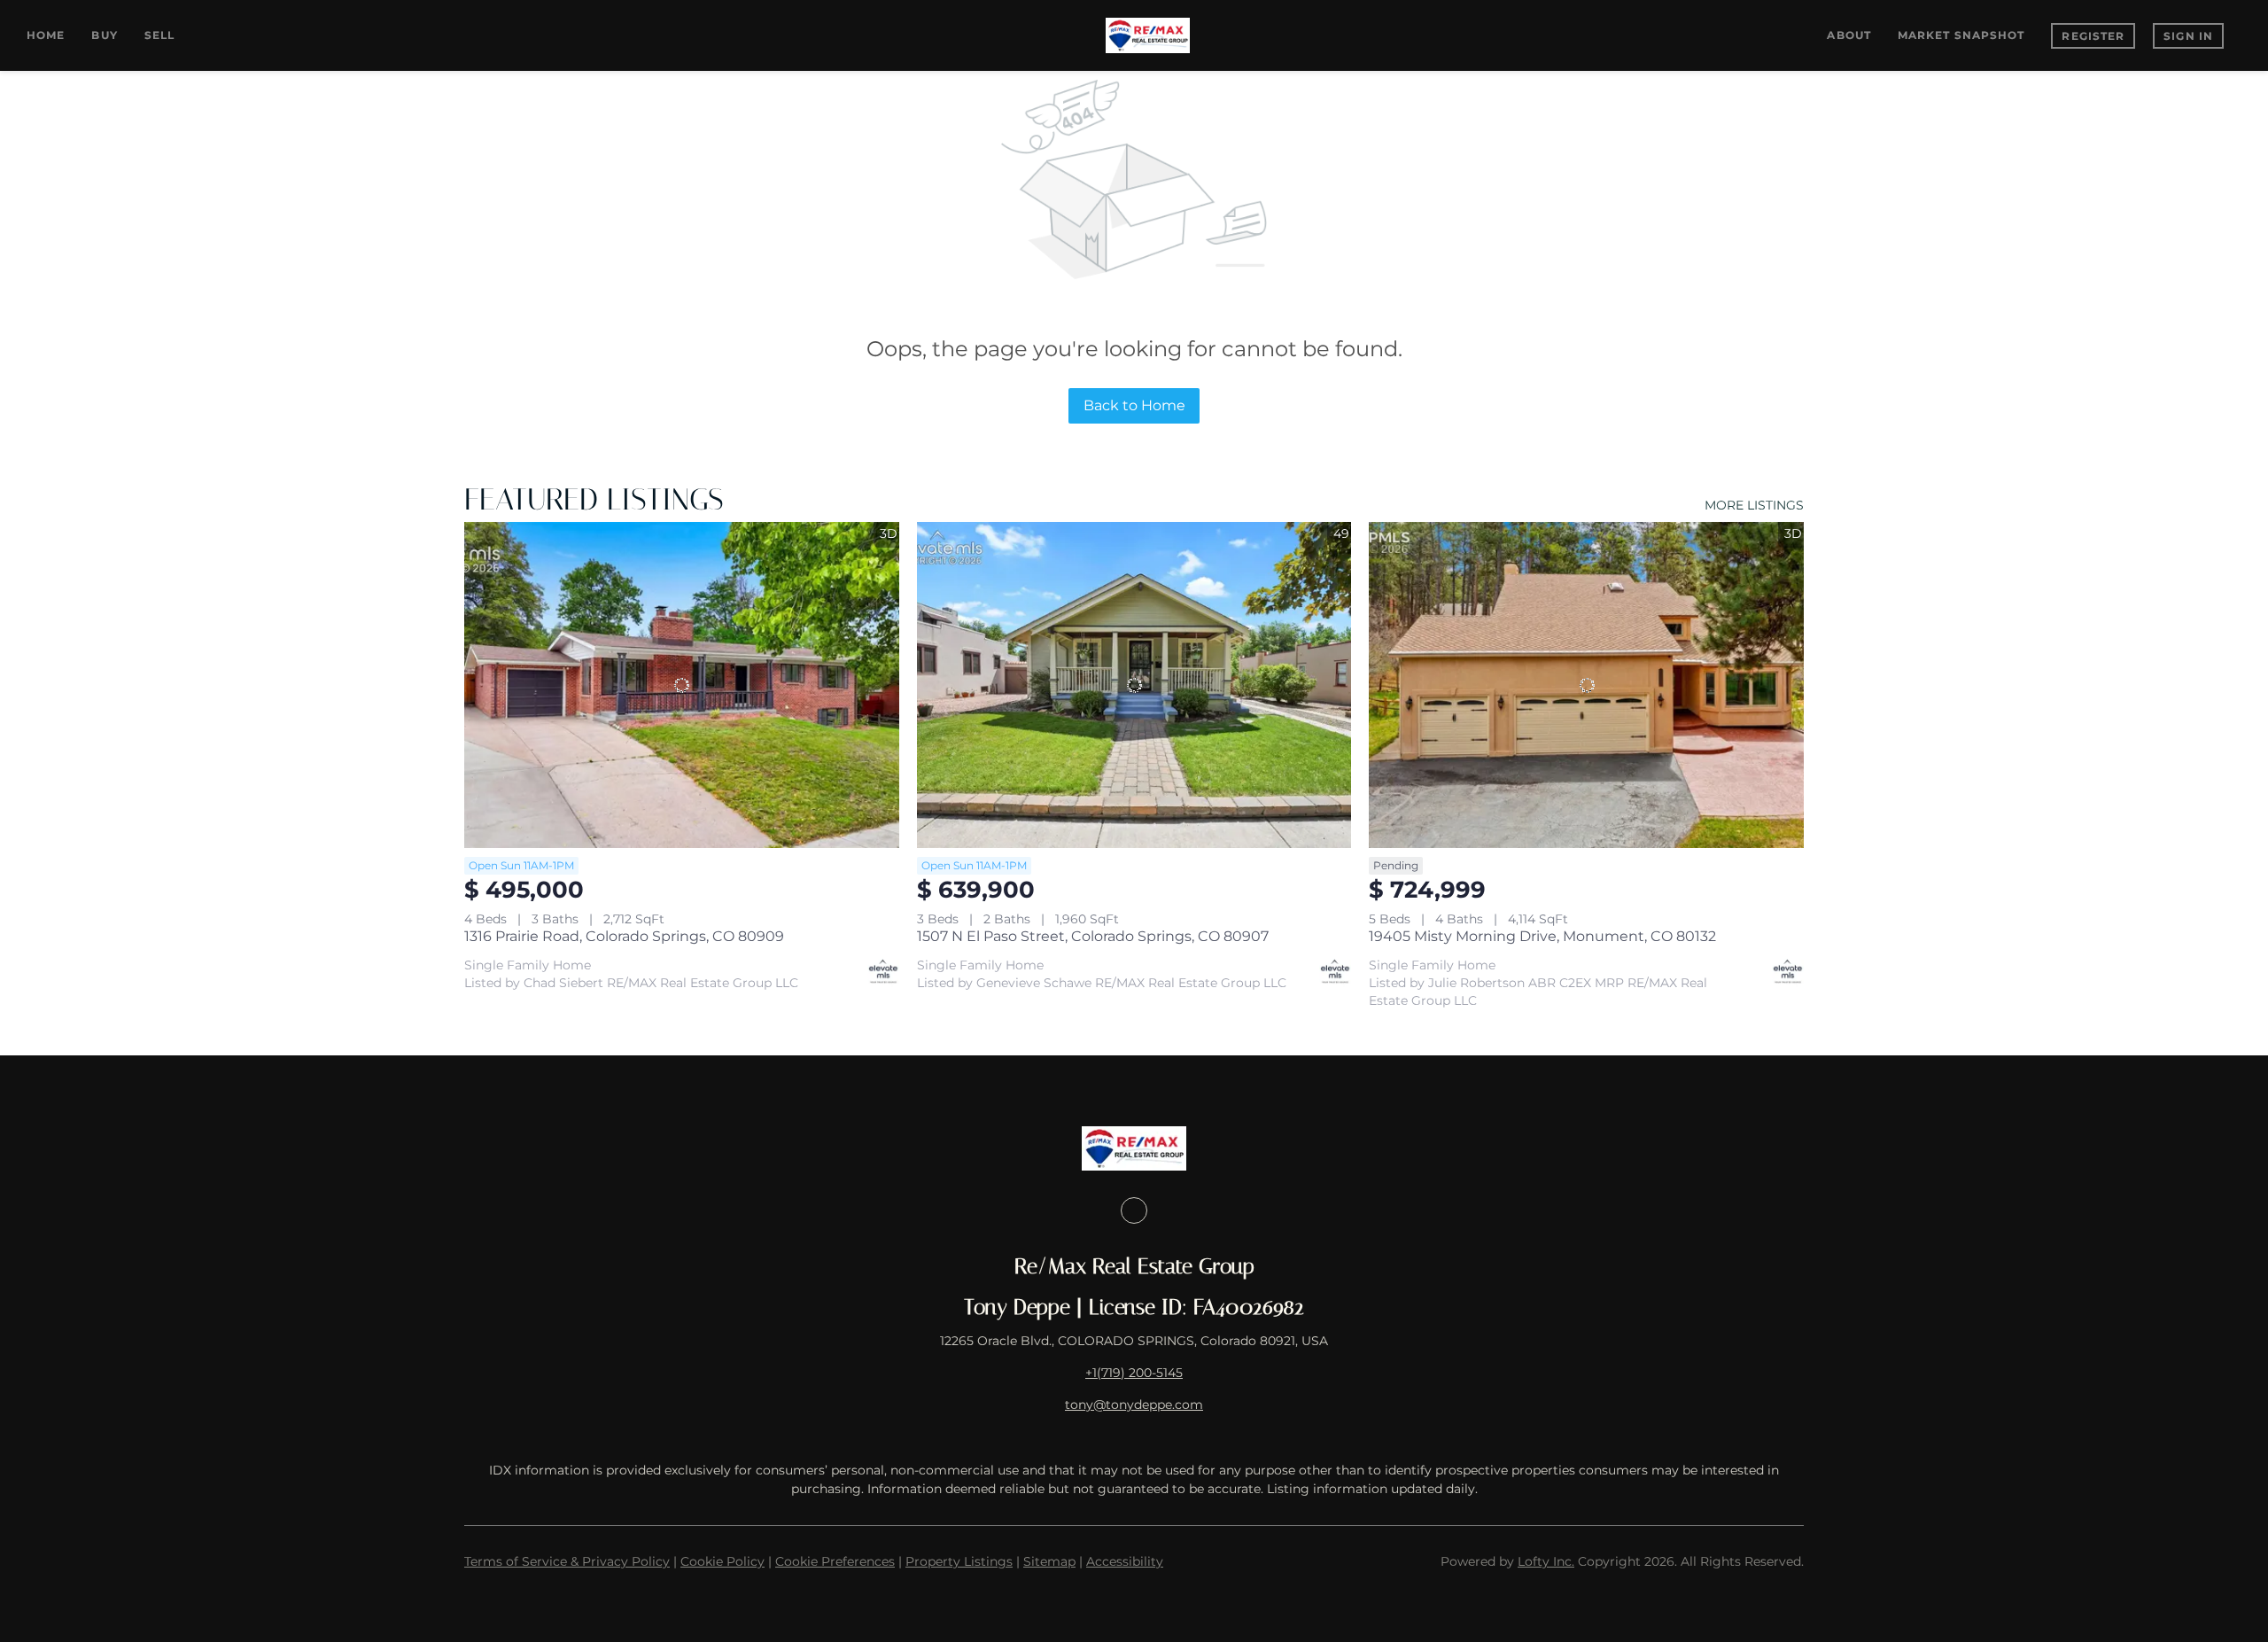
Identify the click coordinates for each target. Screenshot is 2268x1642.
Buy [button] (104, 35)
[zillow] (1134, 1210)
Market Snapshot (1961, 35)
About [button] (1849, 35)
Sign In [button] (2188, 36)
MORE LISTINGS (1754, 505)
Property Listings (959, 1561)
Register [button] (2093, 36)
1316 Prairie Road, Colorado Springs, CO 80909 (624, 936)
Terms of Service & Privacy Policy (567, 1561)
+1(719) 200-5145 (1134, 1373)
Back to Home (1134, 405)
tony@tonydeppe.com (1134, 1405)
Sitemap (1049, 1561)
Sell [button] (159, 35)
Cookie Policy (722, 1561)
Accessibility (1125, 1561)
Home (46, 35)
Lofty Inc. (1546, 1561)
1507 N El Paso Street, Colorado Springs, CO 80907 (1093, 936)
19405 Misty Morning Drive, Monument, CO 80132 (1542, 936)
